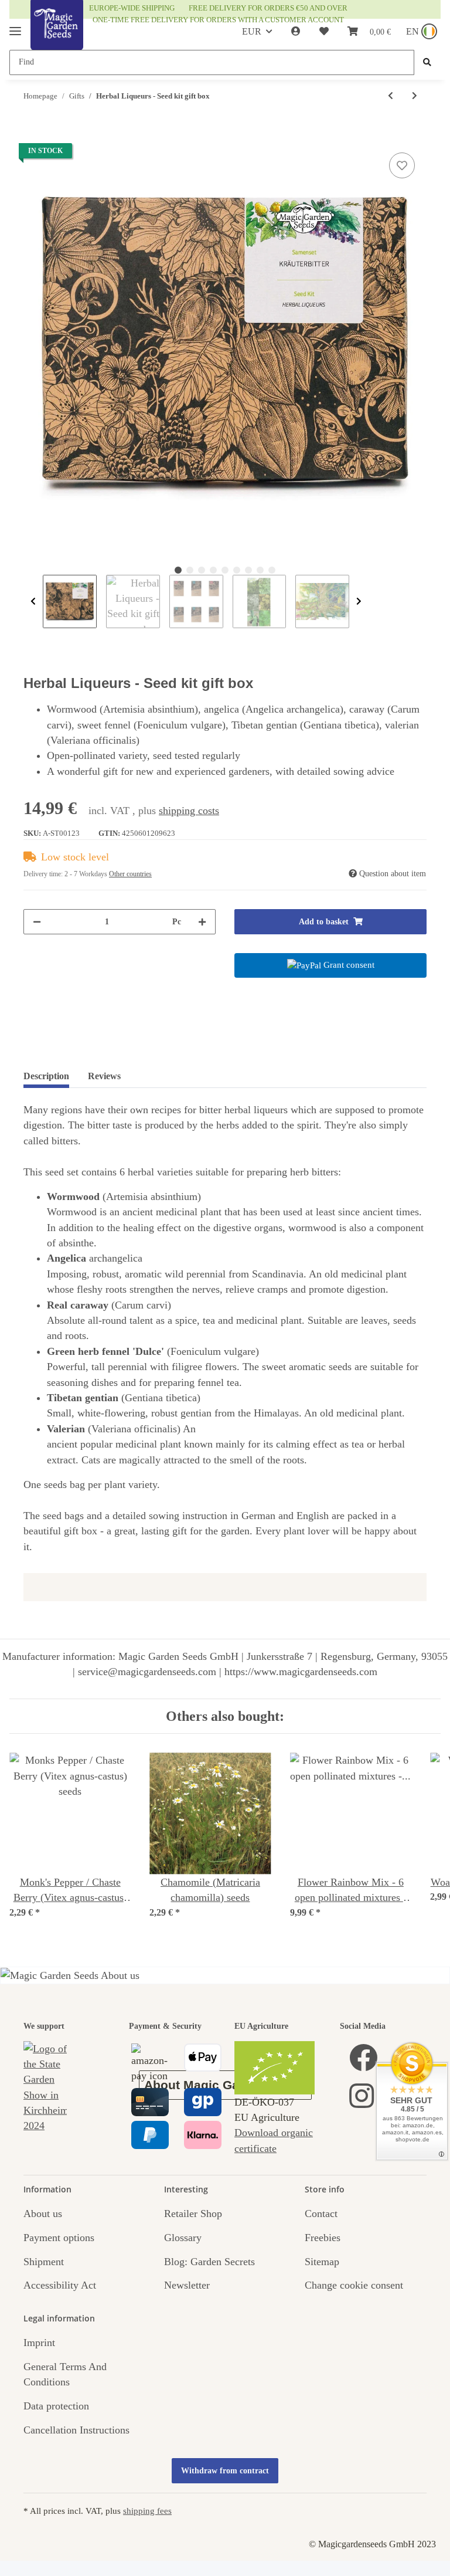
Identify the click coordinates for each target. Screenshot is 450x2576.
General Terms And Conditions (65, 2374)
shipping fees (147, 2511)
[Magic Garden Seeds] (57, 37)
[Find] (427, 62)
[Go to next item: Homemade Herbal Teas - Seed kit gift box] (415, 96)
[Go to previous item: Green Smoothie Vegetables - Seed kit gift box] (391, 96)
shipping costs (189, 811)
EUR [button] (252, 31)
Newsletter (187, 2285)
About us (43, 2214)
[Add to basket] (33, 136)
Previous (33, 602)
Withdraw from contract (225, 2471)
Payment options (59, 2238)
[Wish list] (324, 32)
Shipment (44, 2262)
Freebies (323, 2238)
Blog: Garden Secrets (209, 2262)
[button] (296, 32)
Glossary (183, 2238)
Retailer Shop (193, 2214)
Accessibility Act (60, 2285)
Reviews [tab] (104, 1076)
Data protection (56, 2406)
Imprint (39, 2343)
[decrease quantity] (37, 922)
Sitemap (322, 2262)
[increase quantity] (202, 922)
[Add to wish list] (402, 165)
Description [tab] (46, 1076)
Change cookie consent (354, 2285)
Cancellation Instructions (76, 2430)
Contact (321, 2214)
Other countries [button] (130, 874)
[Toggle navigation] (15, 26)
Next (359, 602)
